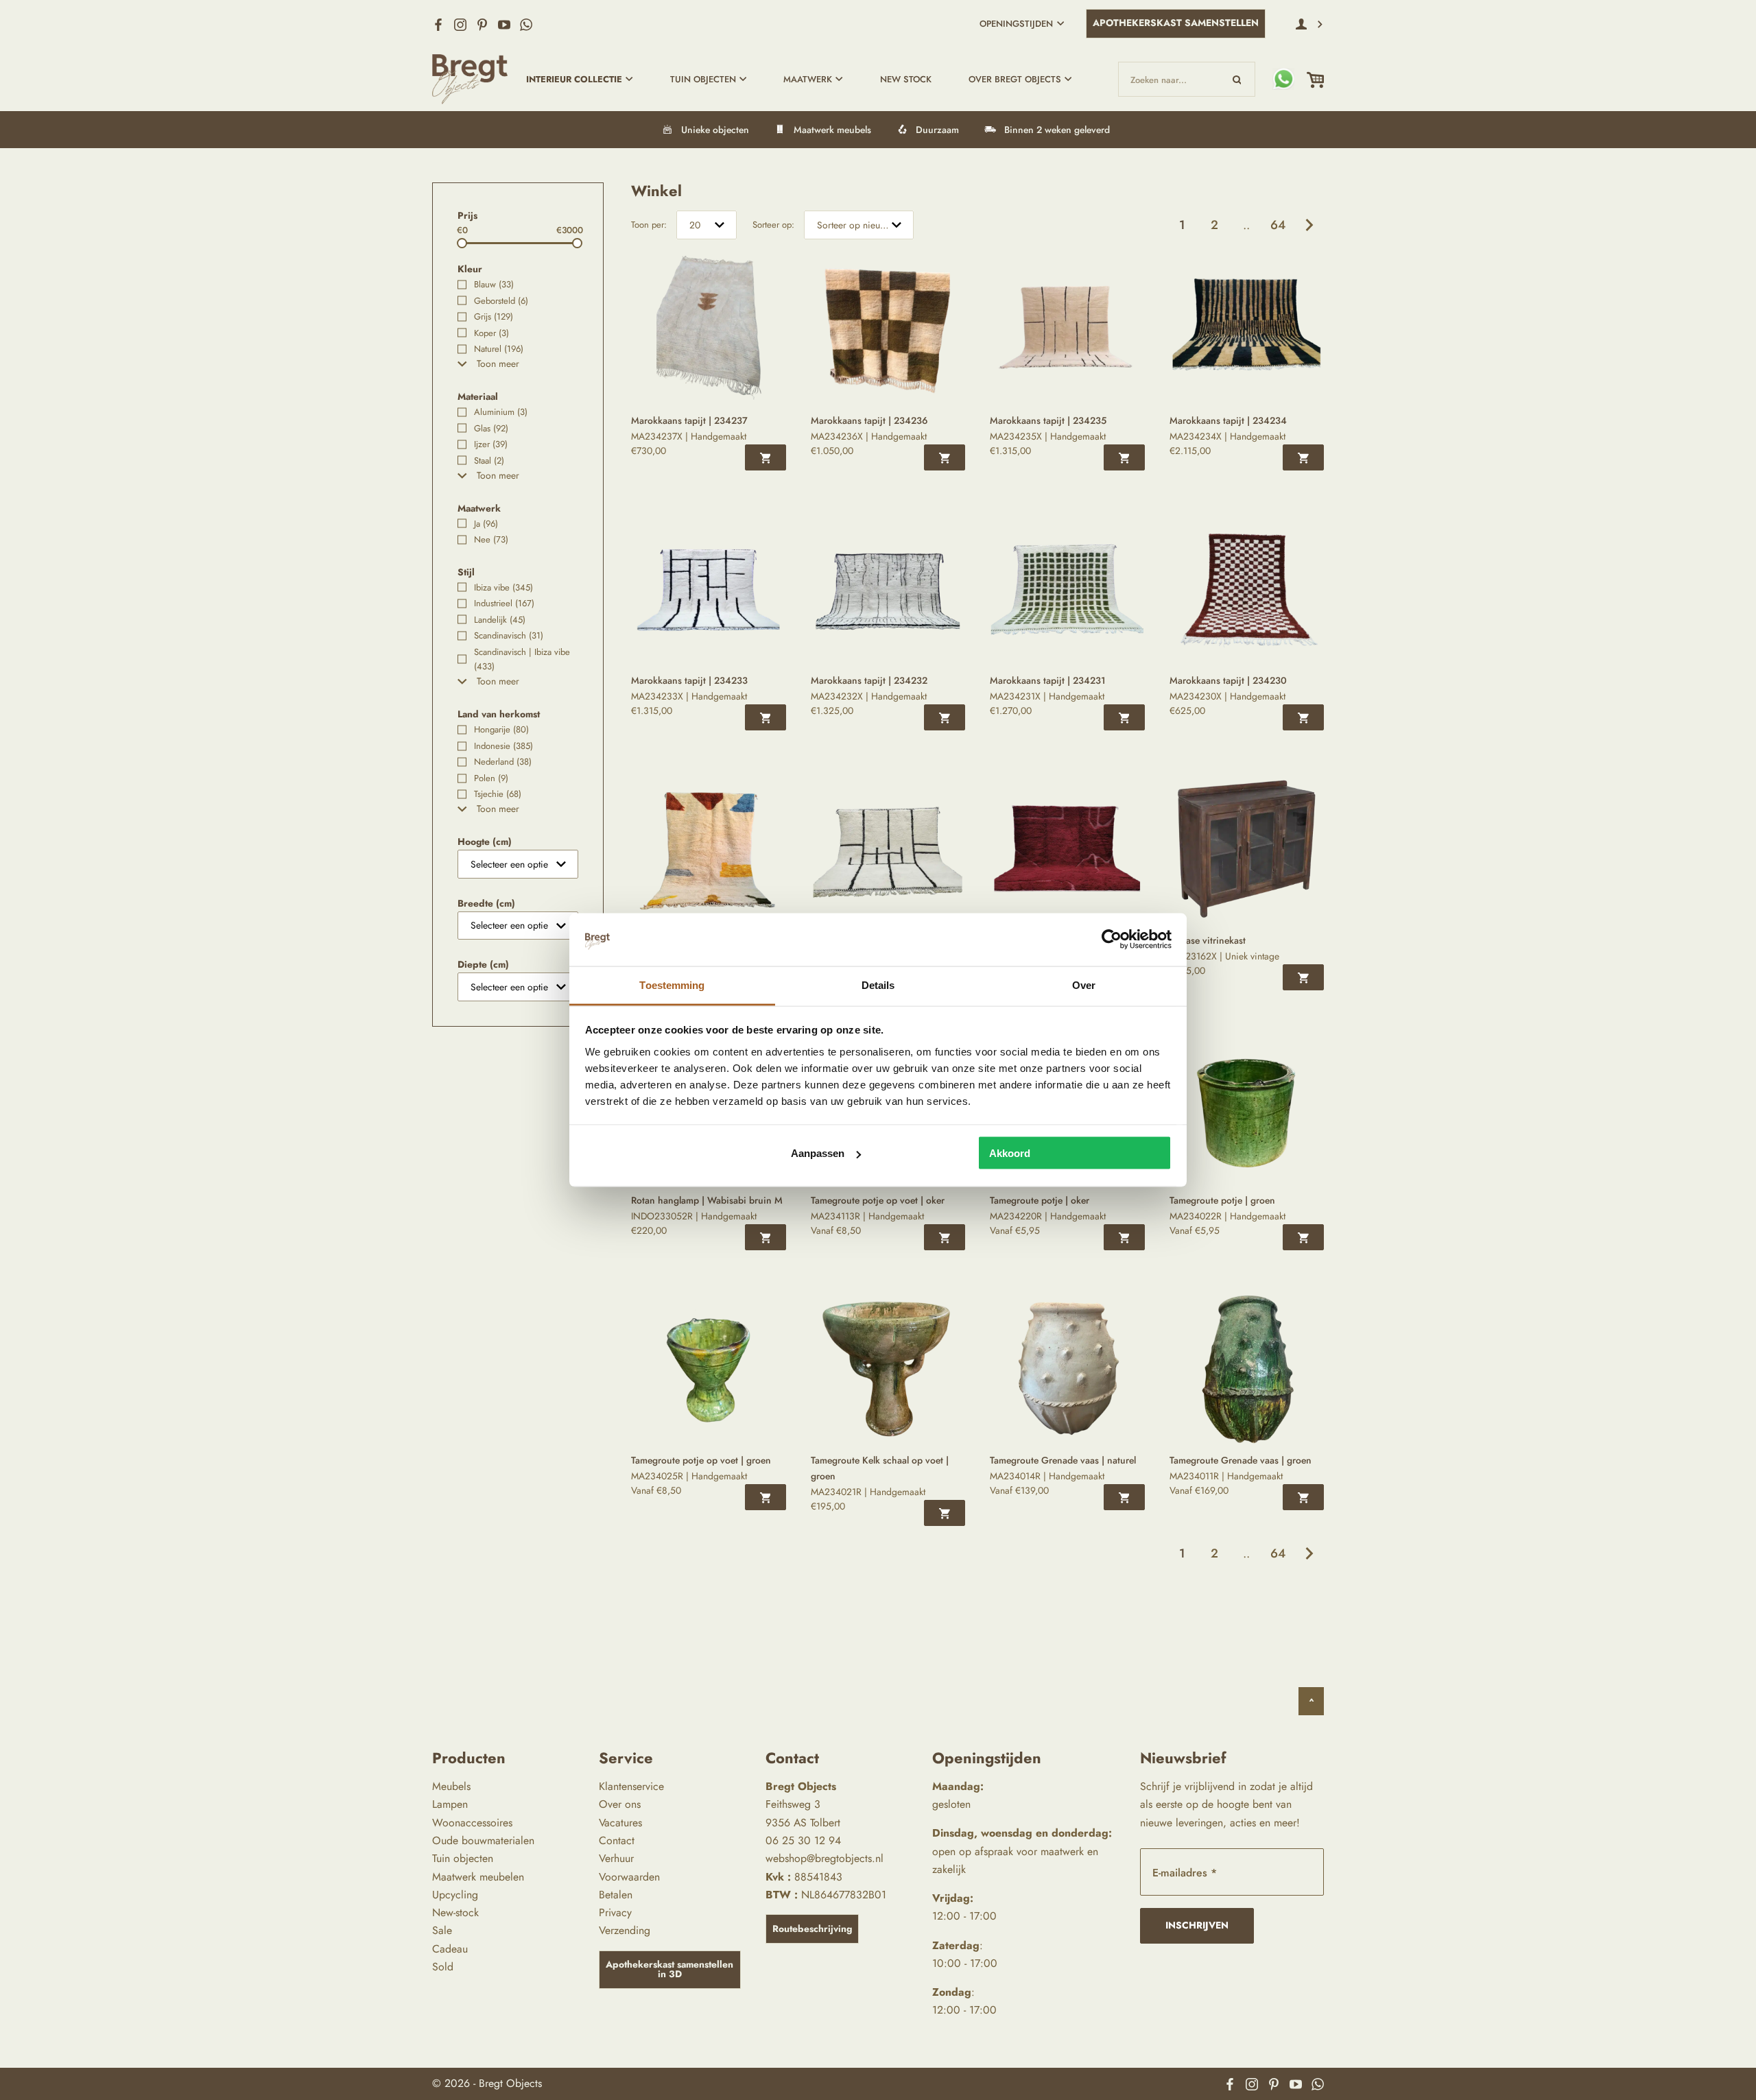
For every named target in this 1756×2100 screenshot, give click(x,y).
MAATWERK (808, 79)
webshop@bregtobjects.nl (824, 1858)
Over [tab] (1084, 985)
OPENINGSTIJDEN (1016, 24)
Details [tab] (878, 985)
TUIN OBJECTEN (703, 79)
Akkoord (1010, 1153)
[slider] (462, 243)
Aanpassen (818, 1153)
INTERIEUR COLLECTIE (574, 79)
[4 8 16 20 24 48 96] (707, 225)
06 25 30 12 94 (803, 1840)
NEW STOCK (906, 79)
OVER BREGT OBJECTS (1015, 79)
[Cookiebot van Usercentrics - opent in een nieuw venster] (1112, 940)
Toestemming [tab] (672, 985)
